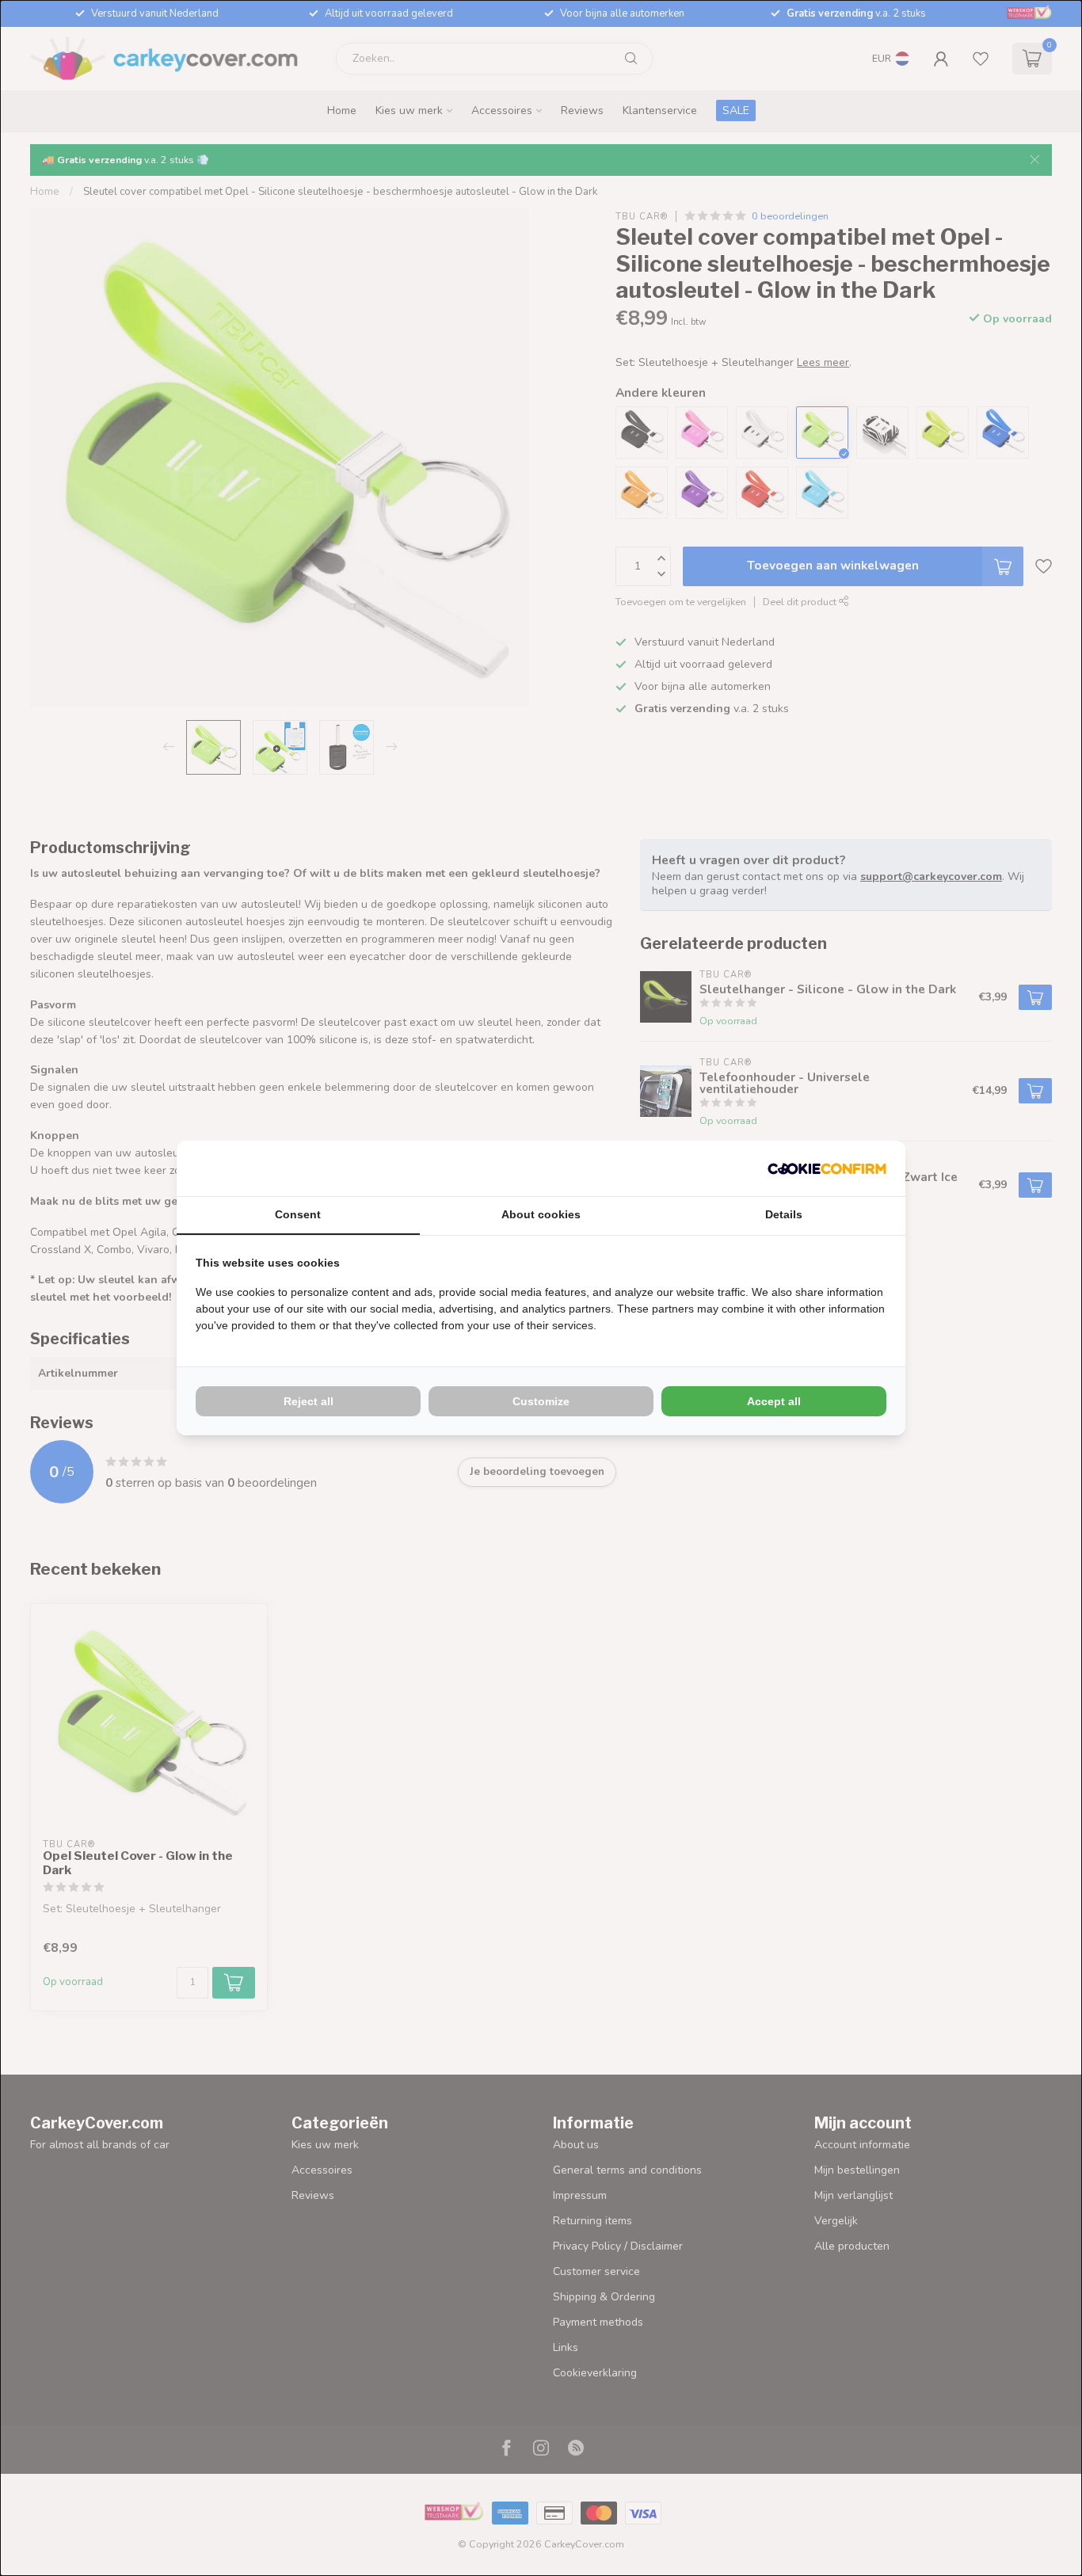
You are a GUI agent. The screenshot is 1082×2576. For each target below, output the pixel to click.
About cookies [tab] (541, 1214)
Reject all (309, 1401)
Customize (541, 1401)
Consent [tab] (298, 1214)
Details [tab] (784, 1214)
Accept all (774, 1401)
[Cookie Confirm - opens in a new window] (827, 1168)
